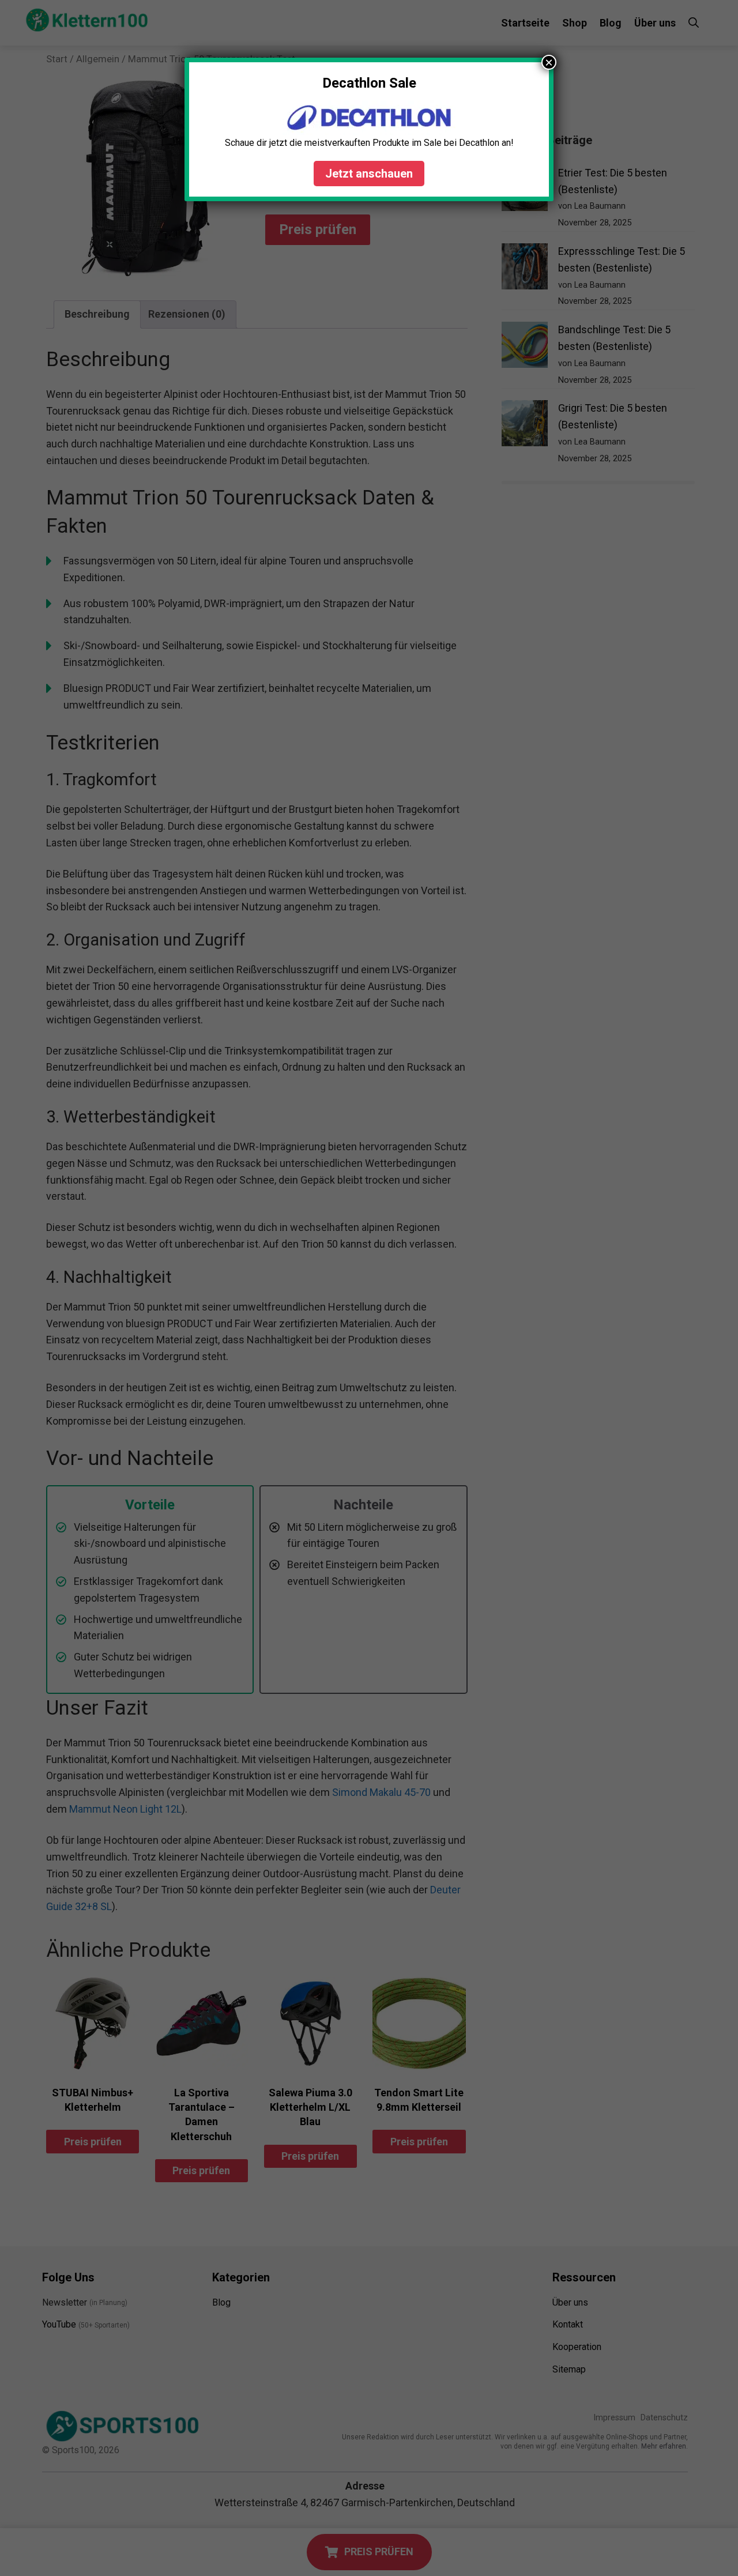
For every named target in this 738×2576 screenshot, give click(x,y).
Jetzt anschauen (369, 174)
